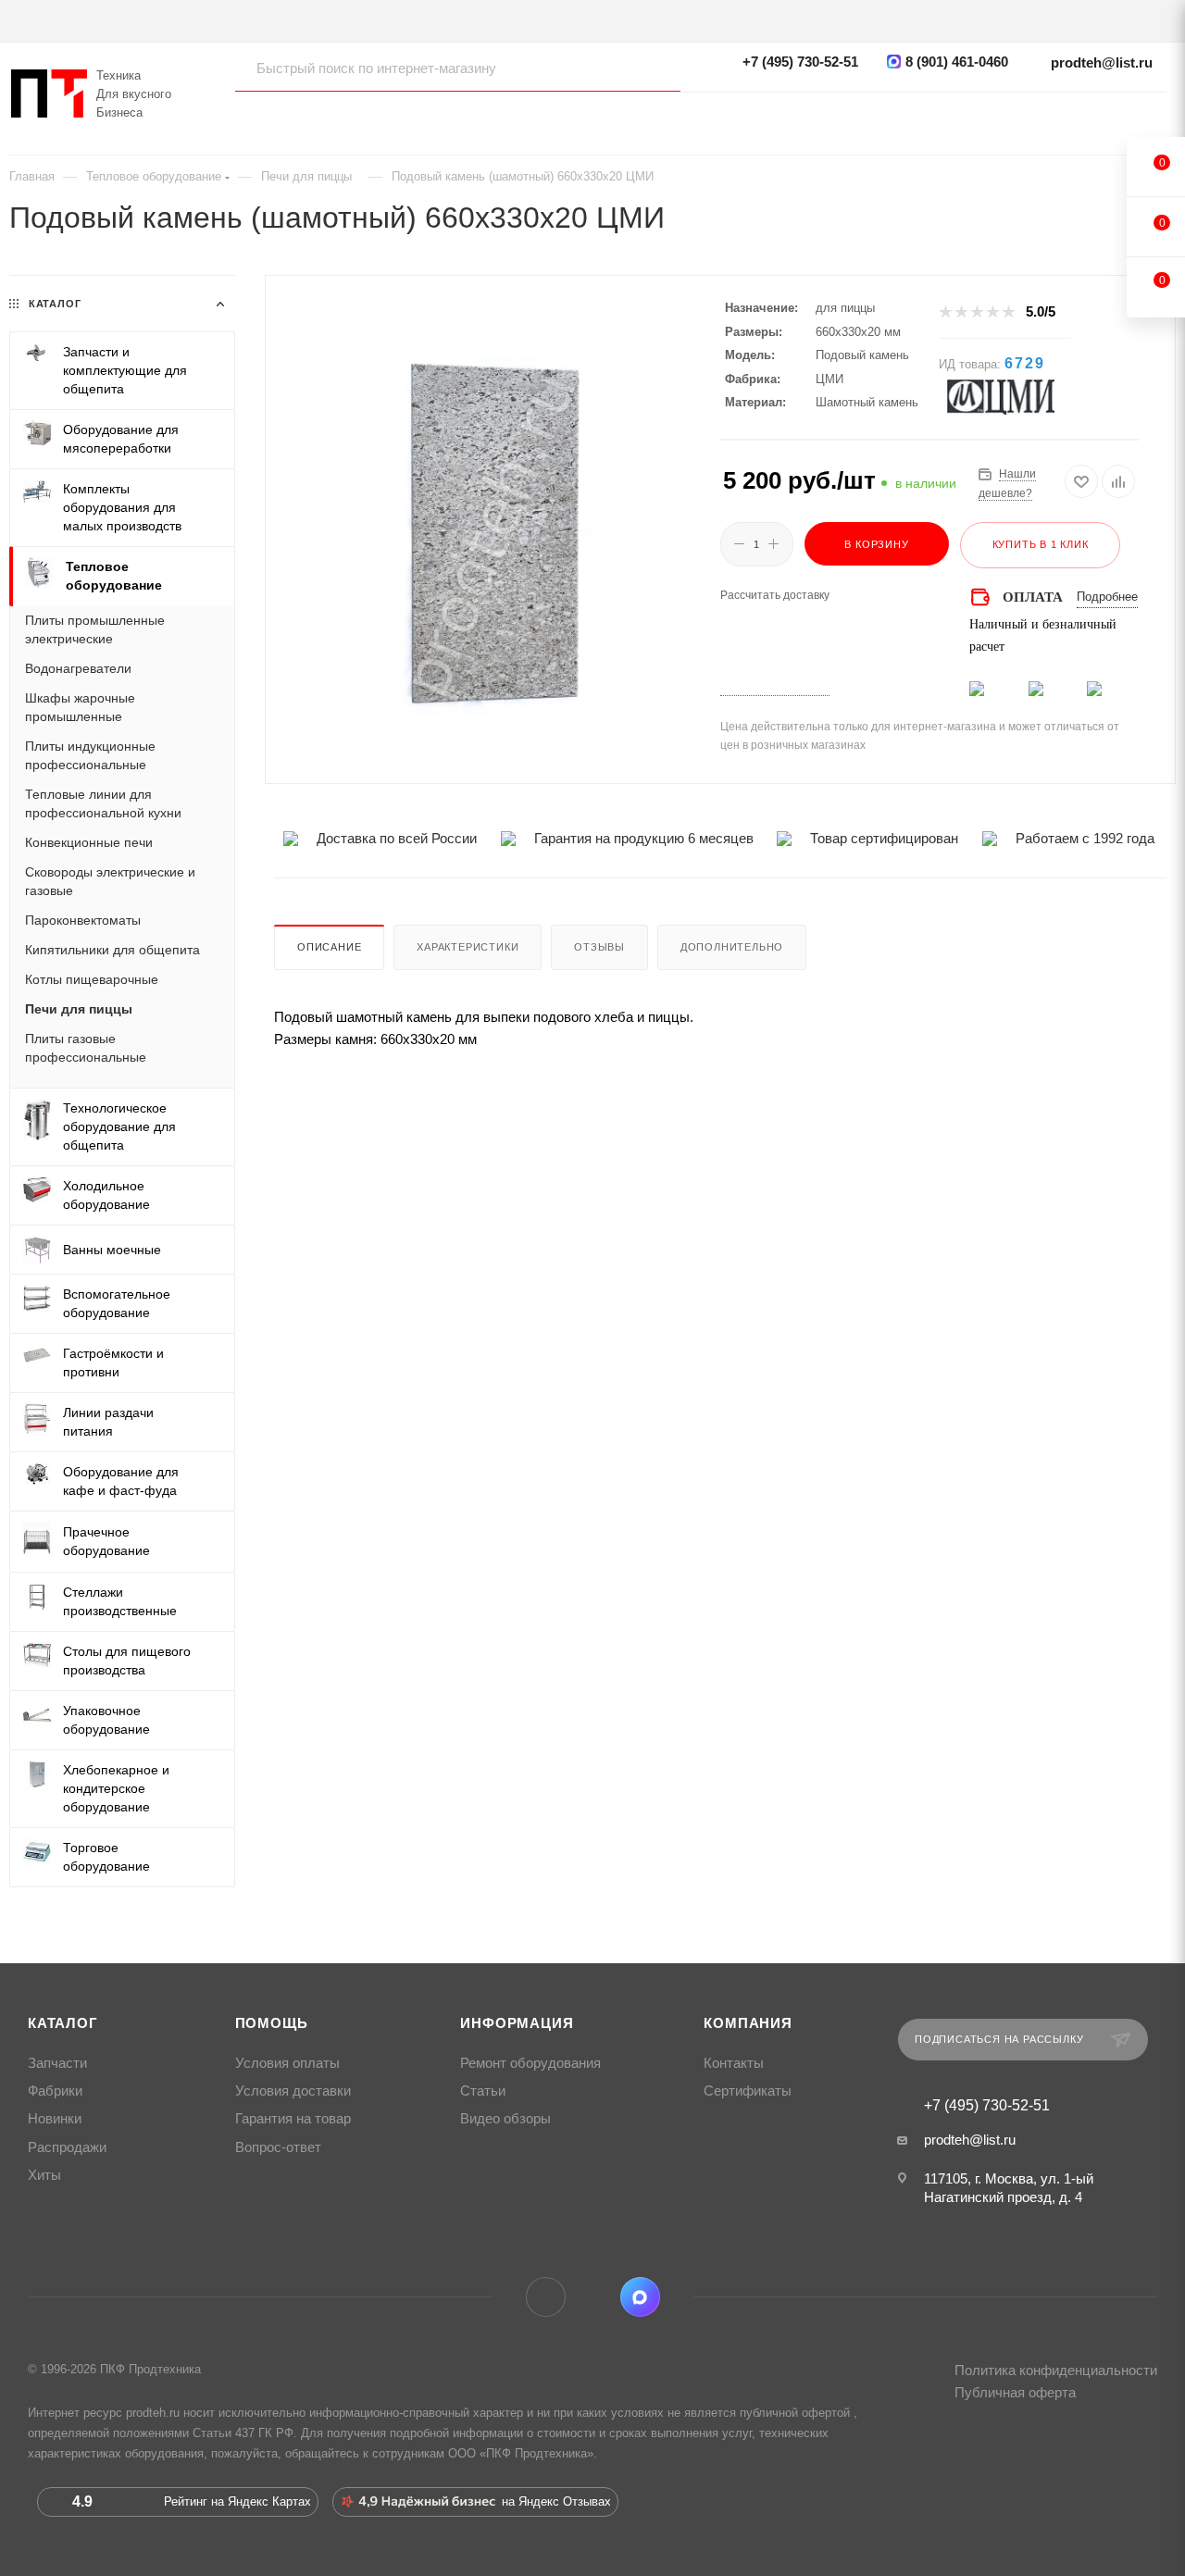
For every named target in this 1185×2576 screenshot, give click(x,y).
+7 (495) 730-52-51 (800, 62)
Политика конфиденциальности (1056, 2370)
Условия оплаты (287, 2063)
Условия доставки (293, 2091)
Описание (329, 947)
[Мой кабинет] (1157, 116)
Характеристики (468, 947)
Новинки (55, 2119)
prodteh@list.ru (1102, 62)
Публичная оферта (1015, 2392)
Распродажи (67, 2147)
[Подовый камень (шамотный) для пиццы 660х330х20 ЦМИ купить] (493, 535)
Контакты (734, 2063)
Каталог (63, 2023)
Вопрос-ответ (278, 2147)
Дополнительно (732, 947)
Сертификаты (748, 2091)
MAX (640, 2297)
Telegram (546, 2297)
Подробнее (1107, 597)
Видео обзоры (505, 2119)
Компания (748, 2023)
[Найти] (649, 68)
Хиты (44, 2175)
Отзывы (599, 947)
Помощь (272, 2023)
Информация (517, 2023)
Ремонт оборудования (530, 2063)
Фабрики (55, 2091)
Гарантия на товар (293, 2119)
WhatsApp (593, 2297)
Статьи (483, 2091)
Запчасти (57, 2063)
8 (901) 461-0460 (957, 62)
